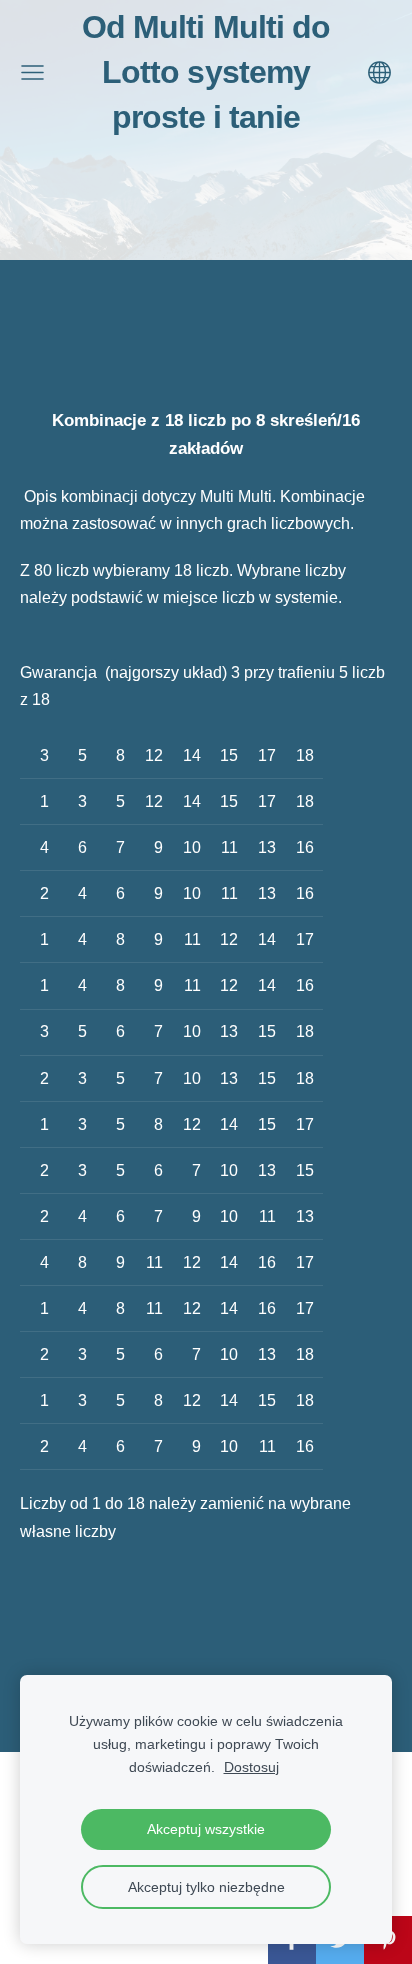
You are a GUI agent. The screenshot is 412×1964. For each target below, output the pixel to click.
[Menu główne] (32, 72)
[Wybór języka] (379, 72)
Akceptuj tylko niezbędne (206, 1887)
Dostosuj (251, 1767)
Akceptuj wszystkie (206, 1829)
